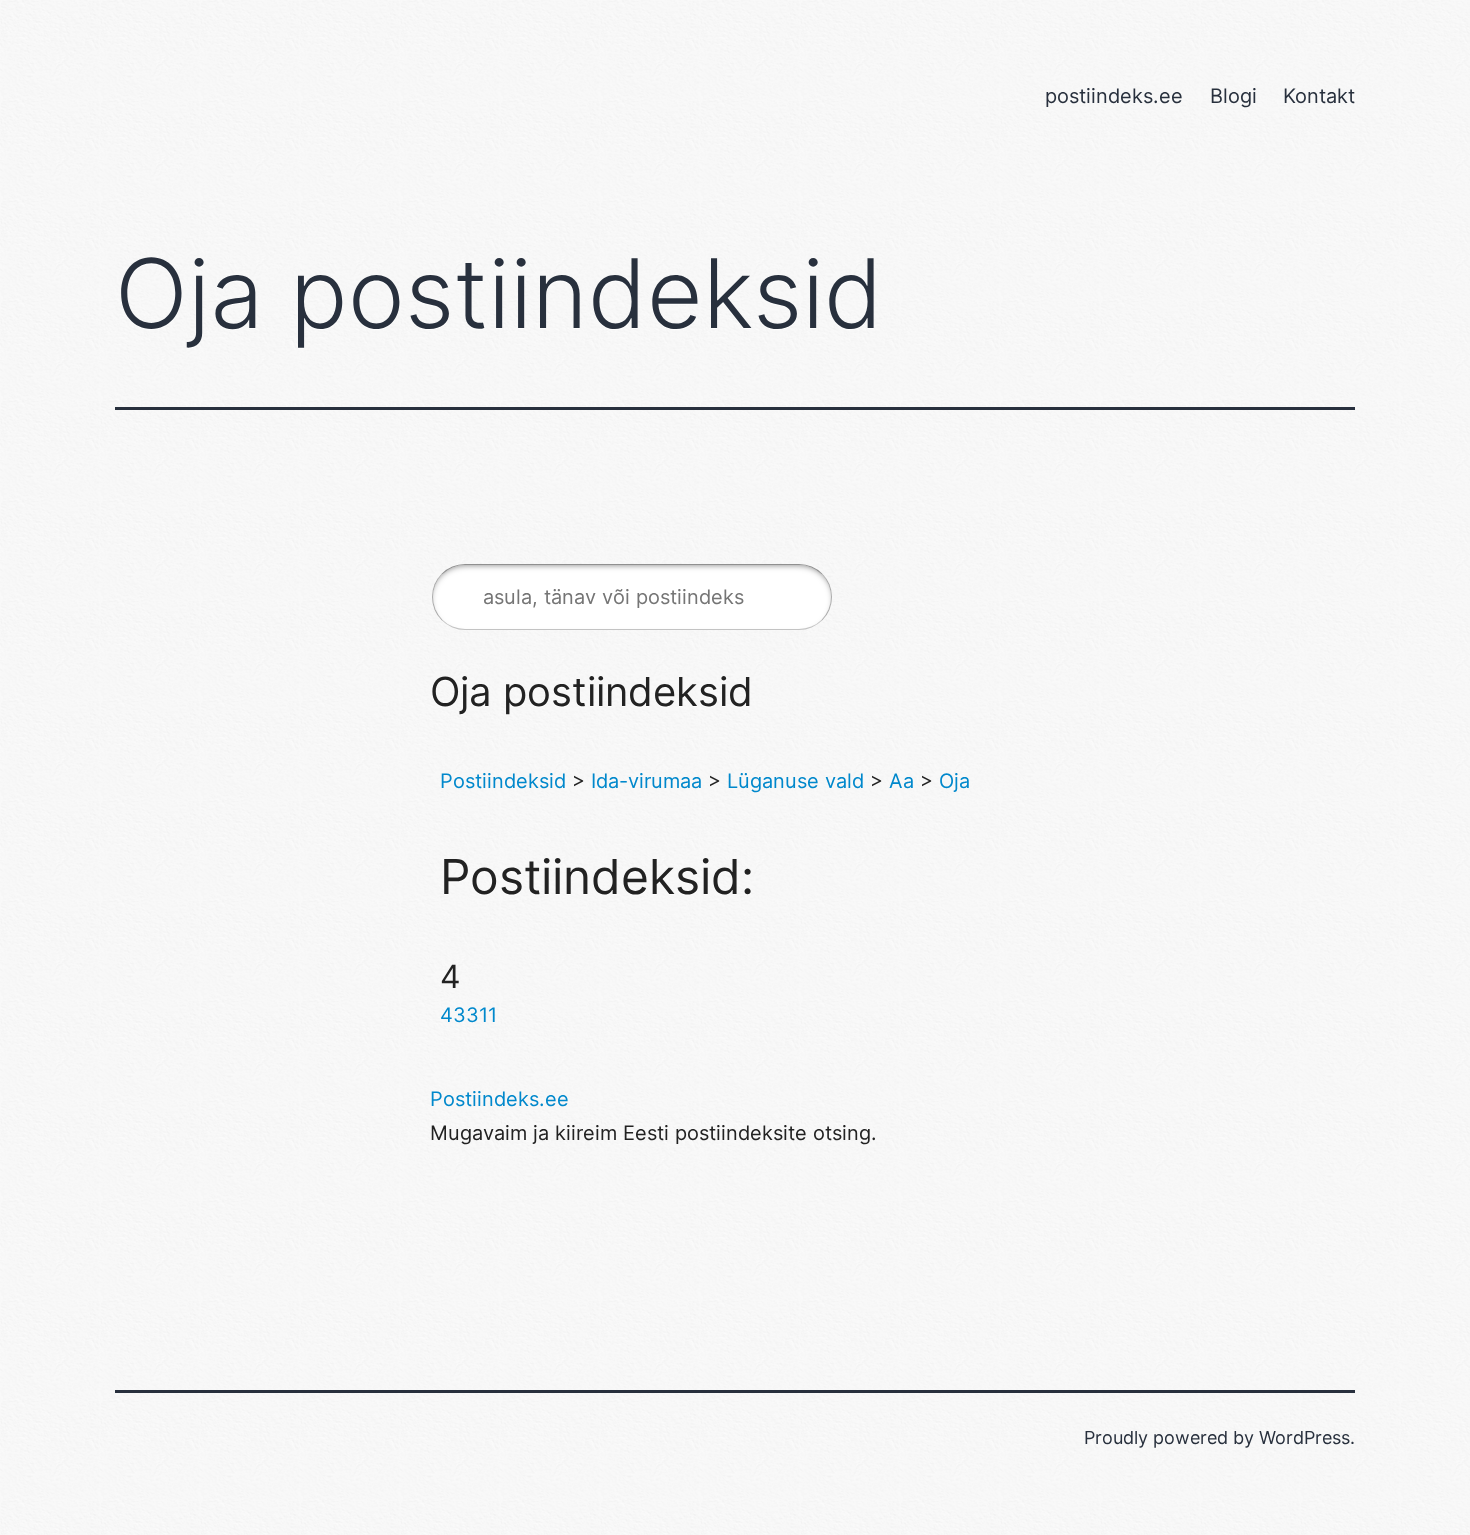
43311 (468, 1015)
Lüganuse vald (795, 781)
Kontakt (1319, 96)
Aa (901, 781)
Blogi (1233, 96)
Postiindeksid (503, 781)
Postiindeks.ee (499, 1099)
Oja (954, 781)
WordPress (1304, 1437)
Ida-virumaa (646, 781)
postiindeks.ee (1114, 96)
